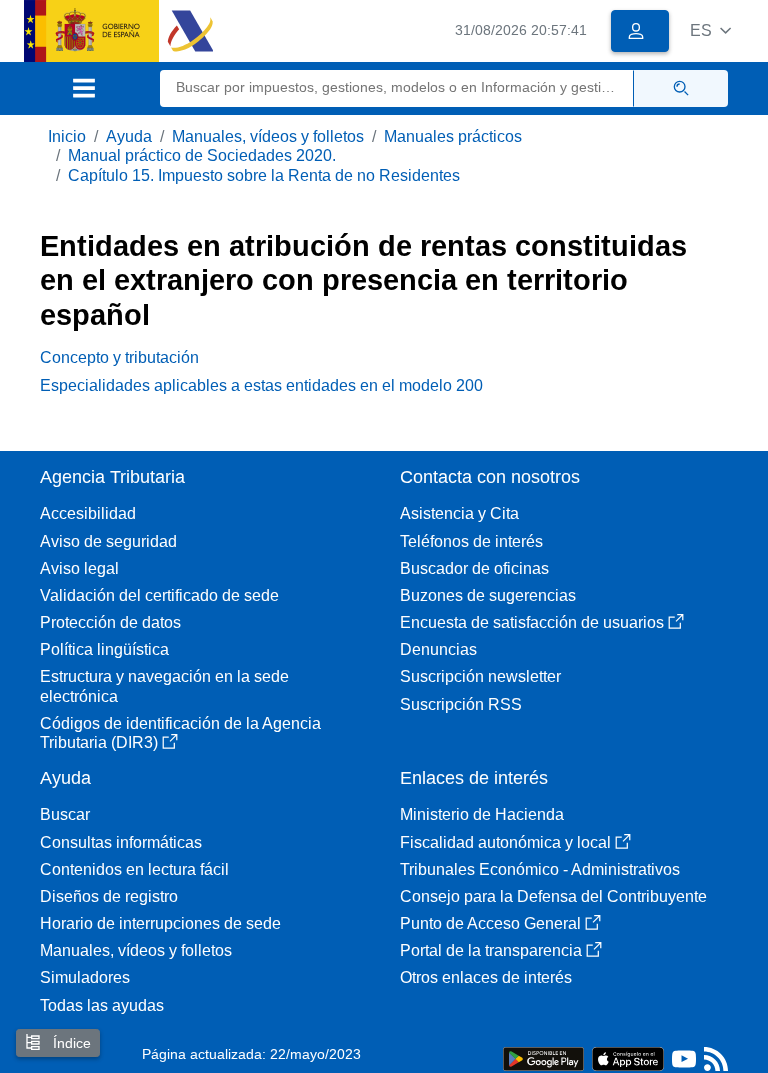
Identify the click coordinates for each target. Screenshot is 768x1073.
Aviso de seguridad (108, 541)
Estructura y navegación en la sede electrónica (164, 686)
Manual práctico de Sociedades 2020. (202, 155)
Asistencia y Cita (459, 513)
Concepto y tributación (119, 357)
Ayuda (129, 136)
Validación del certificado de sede (159, 595)
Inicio (67, 136)
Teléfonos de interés (471, 541)
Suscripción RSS (461, 704)
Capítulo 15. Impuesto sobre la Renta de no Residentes (264, 175)
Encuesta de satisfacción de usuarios (532, 622)
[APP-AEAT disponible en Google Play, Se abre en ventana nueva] (543, 1057)
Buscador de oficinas (474, 568)
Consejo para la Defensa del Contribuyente (553, 896)
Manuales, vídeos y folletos (268, 136)
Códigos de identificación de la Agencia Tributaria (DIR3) (180, 733)
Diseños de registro (109, 896)
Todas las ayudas (102, 1005)
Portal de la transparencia (491, 950)
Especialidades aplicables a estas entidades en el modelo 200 (261, 385)
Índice (70, 1043)
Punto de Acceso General (490, 923)
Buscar (65, 814)
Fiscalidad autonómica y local (505, 842)
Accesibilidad (88, 513)
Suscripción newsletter (480, 676)
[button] (710, 30)
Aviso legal (79, 568)
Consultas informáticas (121, 842)
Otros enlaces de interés (486, 977)
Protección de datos (110, 622)
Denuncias (438, 649)
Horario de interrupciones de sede (160, 923)
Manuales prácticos (453, 136)
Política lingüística (104, 649)
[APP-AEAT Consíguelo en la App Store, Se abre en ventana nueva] (628, 1057)
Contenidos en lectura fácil (134, 869)
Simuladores (85, 977)
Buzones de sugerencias (488, 595)
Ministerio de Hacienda (482, 814)
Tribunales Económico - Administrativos (540, 869)
